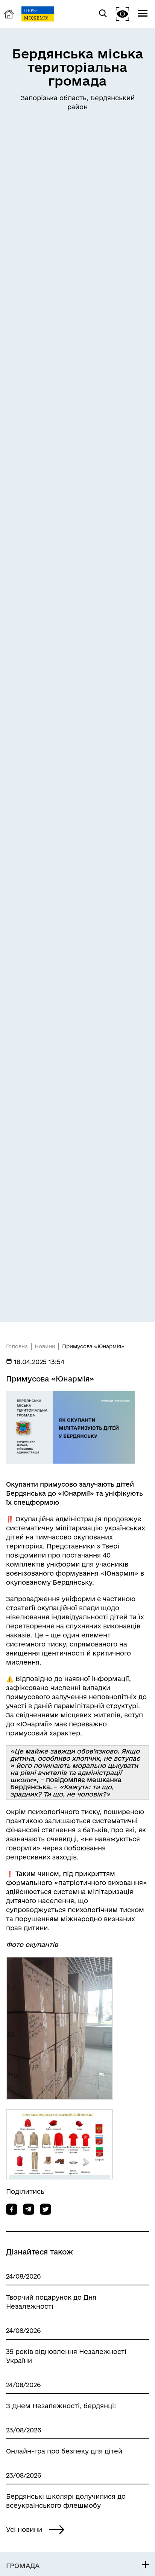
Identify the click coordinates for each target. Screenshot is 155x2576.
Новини (45, 1346)
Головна (17, 1346)
